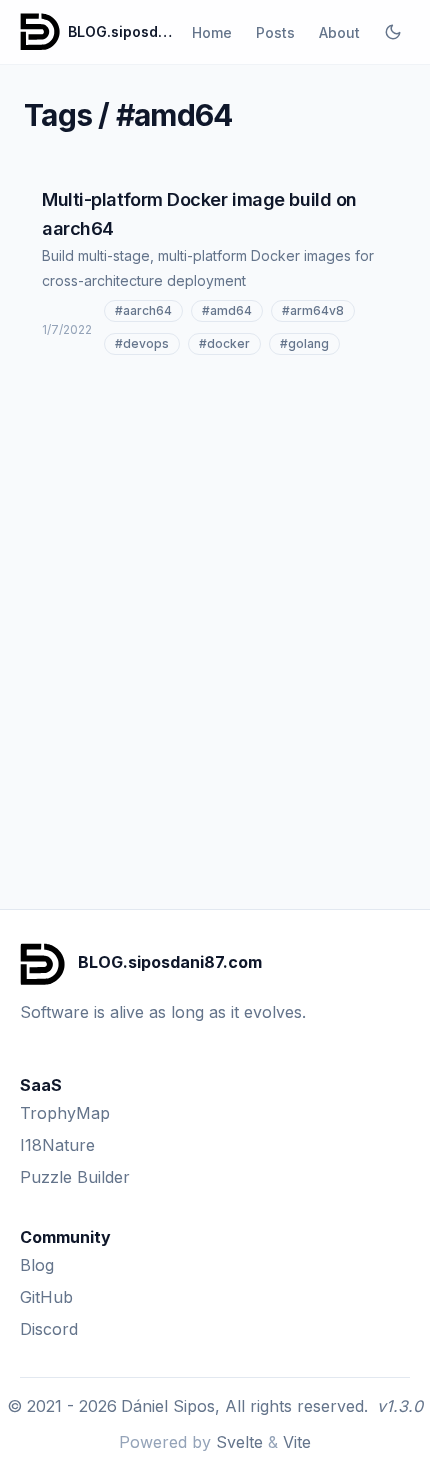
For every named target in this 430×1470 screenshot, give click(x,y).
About (339, 32)
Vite (297, 1442)
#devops (142, 343)
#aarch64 (143, 310)
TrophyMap (65, 1113)
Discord (49, 1329)
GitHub (46, 1297)
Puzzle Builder (75, 1177)
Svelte (239, 1442)
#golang (304, 343)
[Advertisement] (215, 598)
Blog (37, 1265)
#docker (224, 343)
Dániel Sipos (168, 1406)
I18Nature (57, 1145)
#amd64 (227, 310)
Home (212, 32)
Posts (275, 32)
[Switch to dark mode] (393, 32)
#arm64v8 (313, 310)
